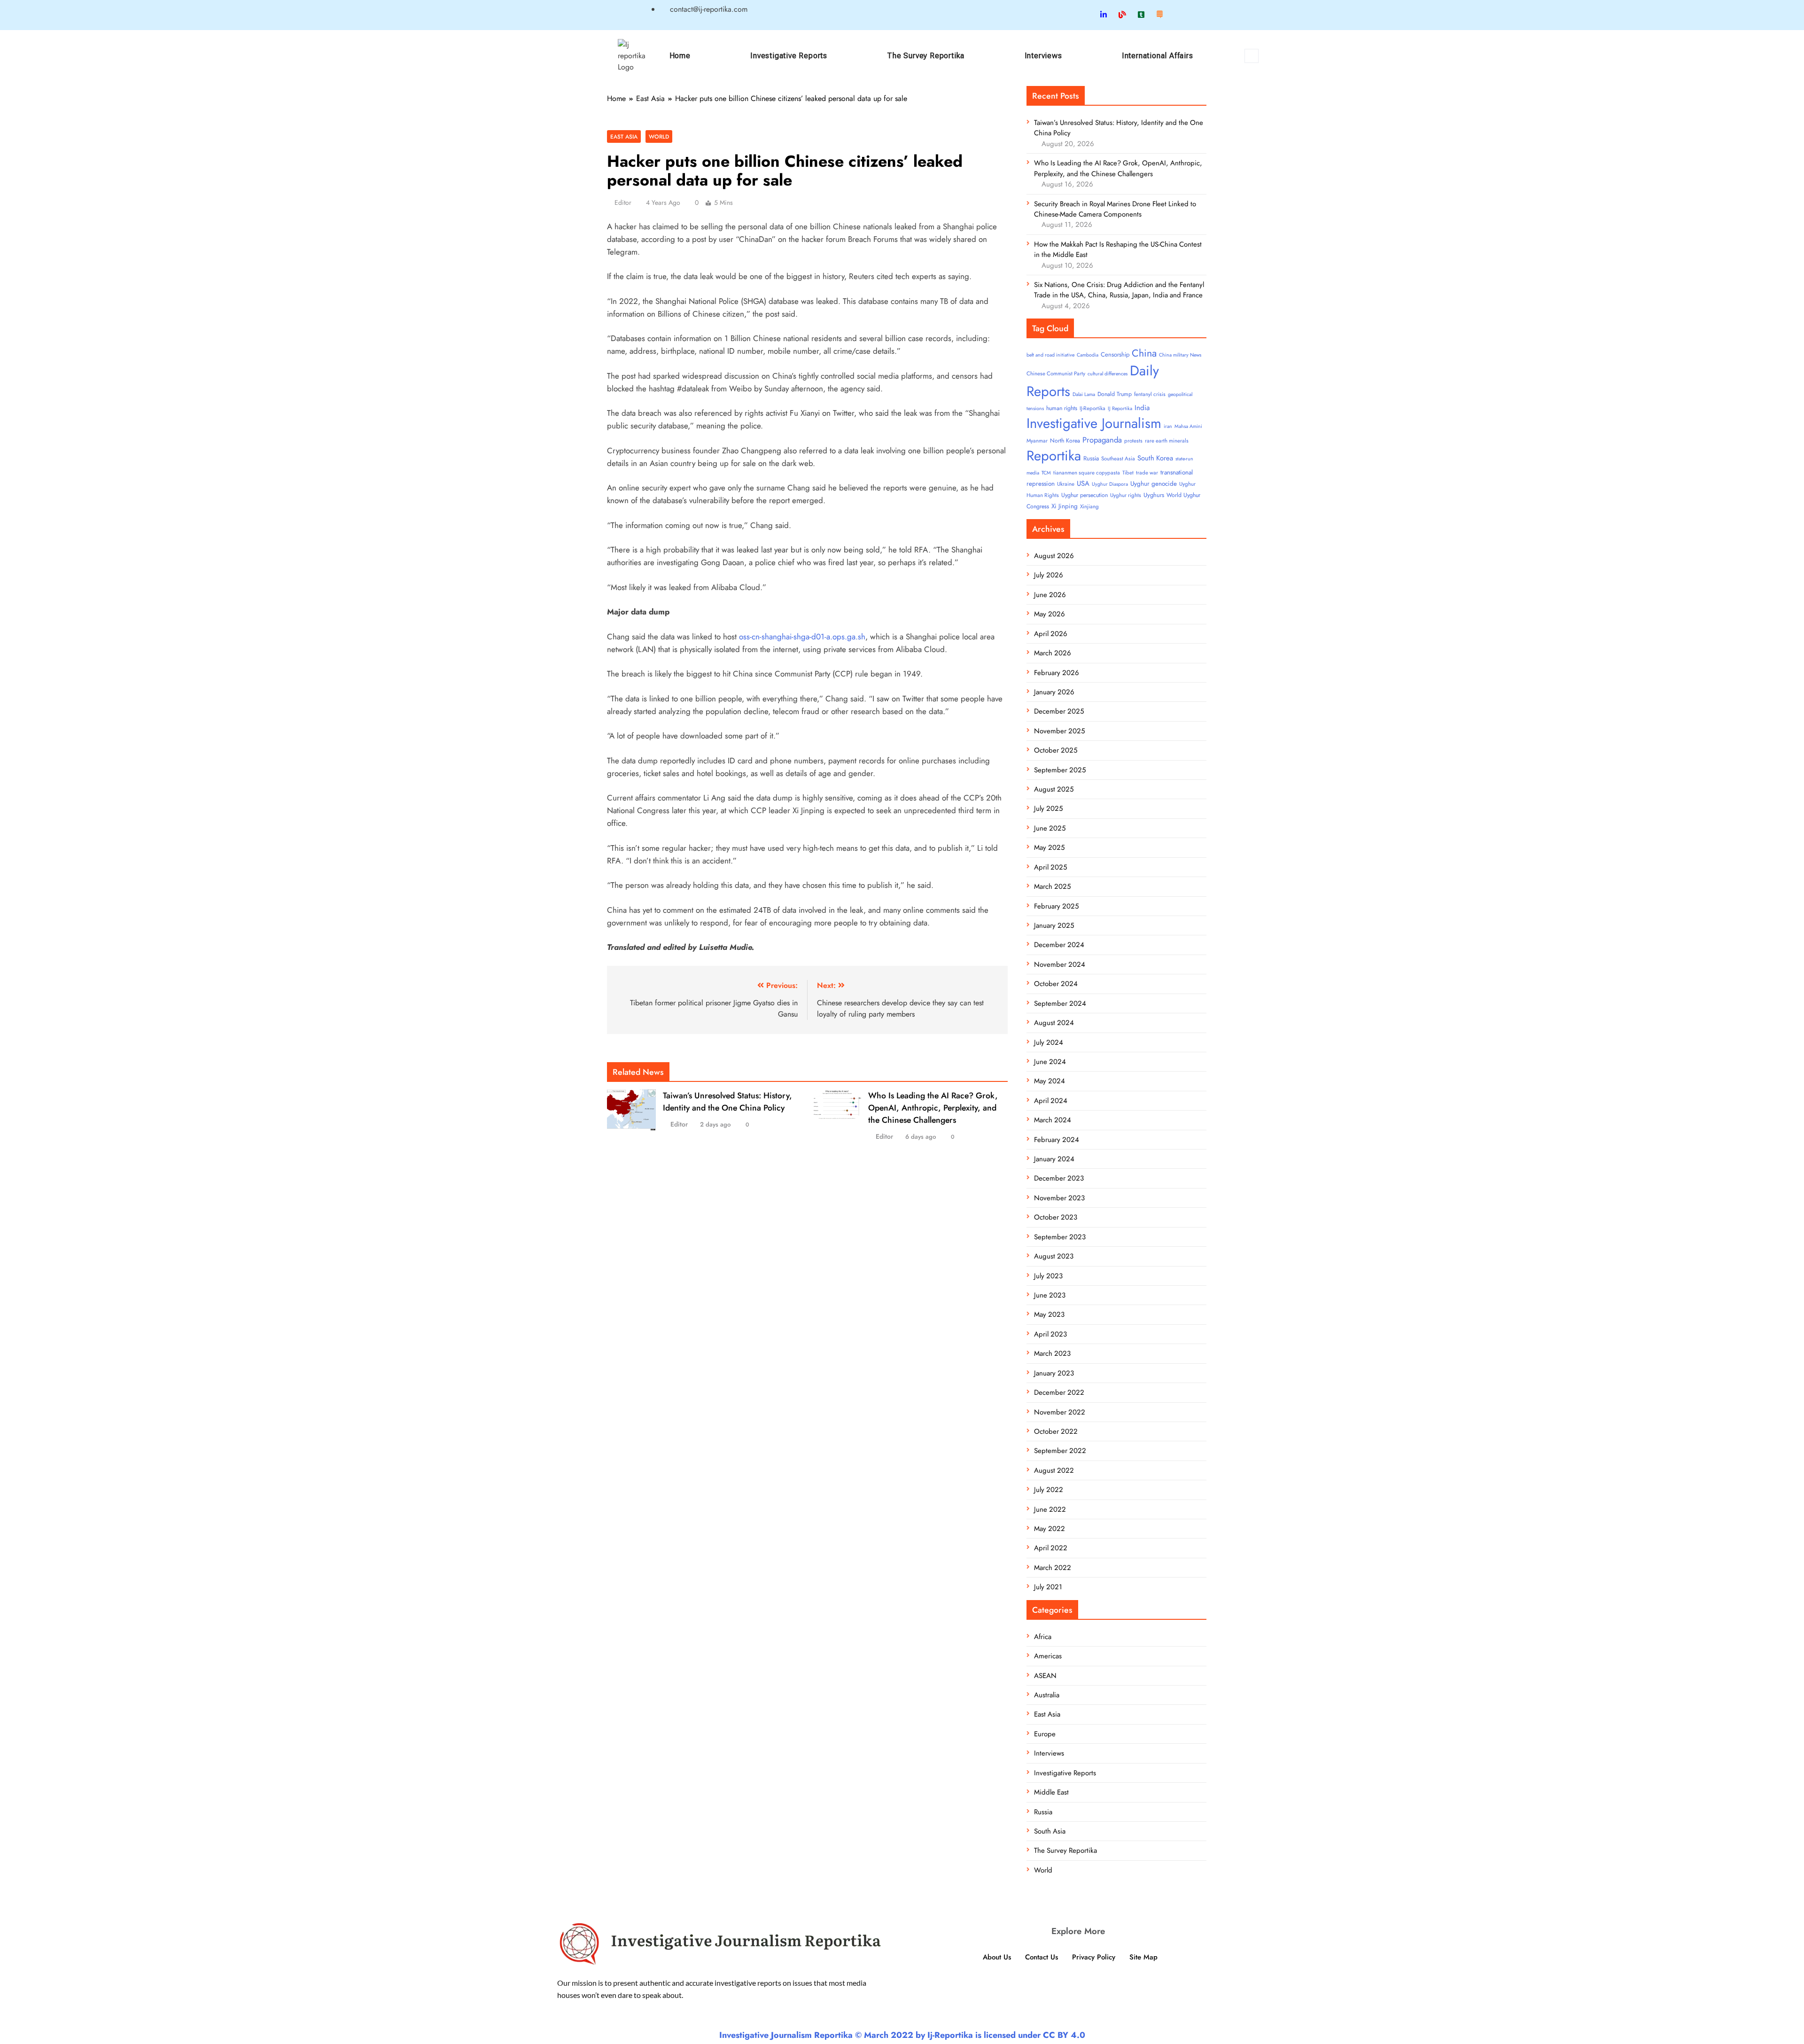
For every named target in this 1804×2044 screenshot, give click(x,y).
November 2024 (1060, 964)
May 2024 (1050, 1081)
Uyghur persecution (1085, 495)
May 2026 (1050, 614)
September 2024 (1060, 1003)
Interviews (1043, 56)
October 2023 (1056, 1217)
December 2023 (1059, 1178)
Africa (1043, 1637)
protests (1133, 441)
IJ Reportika (1120, 408)
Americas (1048, 1656)
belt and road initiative (1050, 355)
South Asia (1050, 1831)
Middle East (1051, 1792)
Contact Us (1042, 1957)
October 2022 (1056, 1431)
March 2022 (1053, 1568)
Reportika (1054, 456)
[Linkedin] (1104, 15)
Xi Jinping (1065, 506)
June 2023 (1050, 1295)
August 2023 (1054, 1256)
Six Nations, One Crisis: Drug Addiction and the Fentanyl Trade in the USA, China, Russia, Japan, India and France (1119, 290)
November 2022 (1060, 1412)
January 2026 (1054, 692)
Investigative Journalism (1094, 423)
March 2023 (1052, 1353)
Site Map (1143, 1957)
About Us (997, 1957)
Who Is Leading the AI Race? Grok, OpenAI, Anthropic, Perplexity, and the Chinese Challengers (933, 1108)
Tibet (1128, 473)
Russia (1091, 458)
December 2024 (1059, 945)
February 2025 (1056, 906)
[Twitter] (1086, 15)
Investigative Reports (789, 56)
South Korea (1155, 458)
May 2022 (1050, 1529)
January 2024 (1054, 1159)
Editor (623, 202)
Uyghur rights (1126, 495)
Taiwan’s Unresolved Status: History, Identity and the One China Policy (727, 1102)
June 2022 (1050, 1509)
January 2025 (1054, 925)
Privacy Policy (1094, 1957)
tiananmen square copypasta (1087, 473)
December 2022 (1059, 1392)
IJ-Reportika (1093, 408)
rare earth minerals (1167, 441)
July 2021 (1048, 1587)
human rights (1062, 408)
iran (1168, 426)
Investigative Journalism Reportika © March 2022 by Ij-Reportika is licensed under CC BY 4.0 (902, 2035)
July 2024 (1049, 1042)
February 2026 (1057, 673)
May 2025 (1049, 847)
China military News (1180, 355)
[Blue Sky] (1122, 15)
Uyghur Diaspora (1110, 484)
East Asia (624, 136)
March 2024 (1053, 1120)
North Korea (1065, 441)
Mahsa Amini (1188, 426)
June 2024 (1050, 1062)
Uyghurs (1154, 495)
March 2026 (1053, 653)
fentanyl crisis (1150, 394)
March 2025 (1052, 886)
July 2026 (1049, 575)
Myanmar (1037, 441)
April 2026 (1051, 634)
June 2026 (1050, 595)
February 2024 (1057, 1140)
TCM (1046, 473)
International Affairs (1158, 56)
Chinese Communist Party (1056, 373)
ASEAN (1045, 1676)
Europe (1045, 1734)
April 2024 (1051, 1101)
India (1142, 408)
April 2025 (1050, 867)
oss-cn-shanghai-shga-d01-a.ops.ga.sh (802, 637)
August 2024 (1054, 1023)
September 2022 (1060, 1451)
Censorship (1115, 354)
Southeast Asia (1118, 459)
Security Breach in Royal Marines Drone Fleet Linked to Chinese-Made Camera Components (1115, 209)
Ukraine (1066, 484)
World (659, 136)
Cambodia (1088, 355)
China (1144, 353)
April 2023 (1050, 1334)
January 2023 (1054, 1373)
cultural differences (1108, 374)
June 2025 (1050, 828)
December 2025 (1059, 711)
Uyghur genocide (1154, 484)
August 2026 (1054, 556)
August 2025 (1054, 789)
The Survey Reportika (926, 56)
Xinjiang (1089, 506)
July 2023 (1048, 1276)
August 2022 (1054, 1470)
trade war (1147, 473)
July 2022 (1049, 1490)
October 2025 (1056, 750)
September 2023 (1060, 1237)
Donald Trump (1115, 394)
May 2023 (1049, 1314)
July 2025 (1048, 808)
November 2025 (1059, 731)
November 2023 (1059, 1198)
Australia (1047, 1695)
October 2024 (1056, 984)
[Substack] (1159, 15)
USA (1083, 483)
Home (680, 56)
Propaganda (1102, 440)
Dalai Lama (1084, 394)
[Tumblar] (1141, 15)
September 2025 (1060, 770)
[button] (1252, 56)
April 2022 (1051, 1548)
